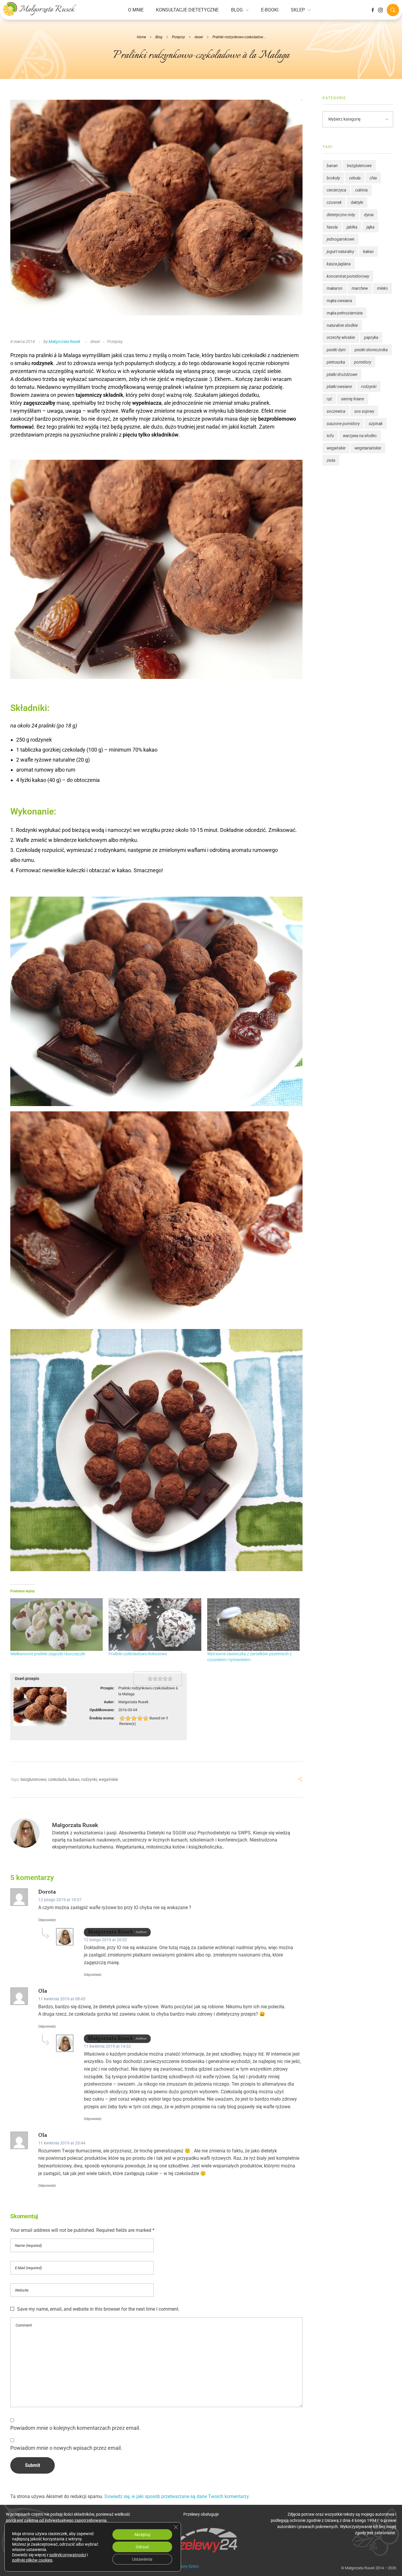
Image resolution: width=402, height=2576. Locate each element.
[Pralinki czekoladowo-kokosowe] (155, 1625)
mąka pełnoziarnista (345, 313)
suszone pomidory (343, 424)
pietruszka (336, 362)
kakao (74, 1779)
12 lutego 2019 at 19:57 (60, 1900)
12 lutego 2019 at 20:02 (106, 1940)
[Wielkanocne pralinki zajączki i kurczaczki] (57, 1625)
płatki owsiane (339, 387)
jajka (370, 227)
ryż (329, 399)
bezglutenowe (33, 1779)
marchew (360, 288)
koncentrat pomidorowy (348, 276)
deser (199, 37)
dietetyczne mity (341, 215)
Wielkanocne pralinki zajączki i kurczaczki (48, 1654)
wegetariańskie (368, 448)
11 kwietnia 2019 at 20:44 (62, 2143)
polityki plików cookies (32, 2560)
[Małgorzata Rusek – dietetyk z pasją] (40, 9)
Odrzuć (142, 2547)
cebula (355, 178)
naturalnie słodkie (342, 325)
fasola (332, 227)
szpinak (376, 424)
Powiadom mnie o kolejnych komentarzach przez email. (75, 2428)
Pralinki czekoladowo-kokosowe (138, 1654)
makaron (335, 288)
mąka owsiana (339, 301)
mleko (382, 288)
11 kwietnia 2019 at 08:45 (62, 1999)
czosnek (334, 202)
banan (332, 166)
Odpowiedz (47, 1920)
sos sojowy (364, 411)
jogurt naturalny (340, 252)
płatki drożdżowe (342, 374)
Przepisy (178, 37)
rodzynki (89, 1779)
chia (373, 178)
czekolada (57, 1779)
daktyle (357, 202)
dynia (369, 215)
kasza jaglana (339, 264)
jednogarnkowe (340, 239)
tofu (330, 436)
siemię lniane (353, 399)
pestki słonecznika (371, 350)
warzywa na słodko (360, 436)
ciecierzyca (336, 190)
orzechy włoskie (341, 337)
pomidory (363, 362)
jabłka (352, 227)
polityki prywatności (68, 2555)
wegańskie (108, 1779)
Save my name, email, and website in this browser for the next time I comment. (98, 2309)
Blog (159, 37)
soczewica (336, 411)
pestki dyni (336, 350)
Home (141, 37)
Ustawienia (142, 2559)
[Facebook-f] (373, 10)
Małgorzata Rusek (64, 342)
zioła (331, 460)
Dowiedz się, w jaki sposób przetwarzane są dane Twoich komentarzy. (177, 2496)
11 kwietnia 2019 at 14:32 (107, 2046)
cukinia (361, 190)
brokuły (333, 178)
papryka (371, 337)
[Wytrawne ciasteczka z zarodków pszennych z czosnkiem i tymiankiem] (253, 1625)
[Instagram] (381, 10)
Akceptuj (142, 2535)
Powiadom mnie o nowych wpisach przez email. (66, 2448)
